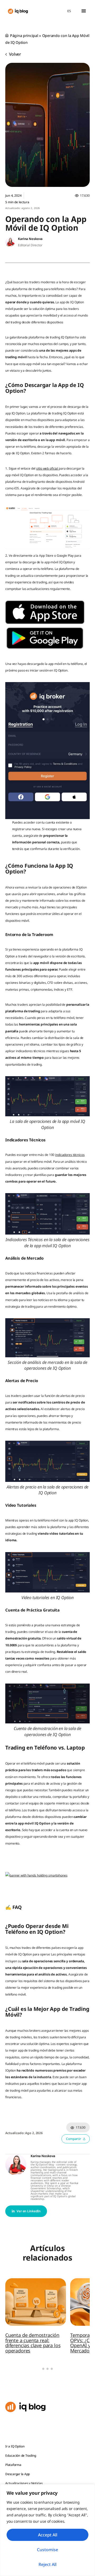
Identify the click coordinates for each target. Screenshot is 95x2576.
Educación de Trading (21, 2456)
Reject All (47, 2564)
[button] (84, 11)
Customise (47, 2550)
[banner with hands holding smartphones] (36, 1875)
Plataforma (13, 2465)
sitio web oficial (47, 468)
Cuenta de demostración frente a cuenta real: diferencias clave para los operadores (33, 2343)
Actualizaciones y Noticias (24, 2483)
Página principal (24, 36)
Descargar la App (18, 2474)
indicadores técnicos (70, 1155)
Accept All (48, 2535)
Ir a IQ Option (15, 2446)
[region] (47, 2530)
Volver (15, 54)
